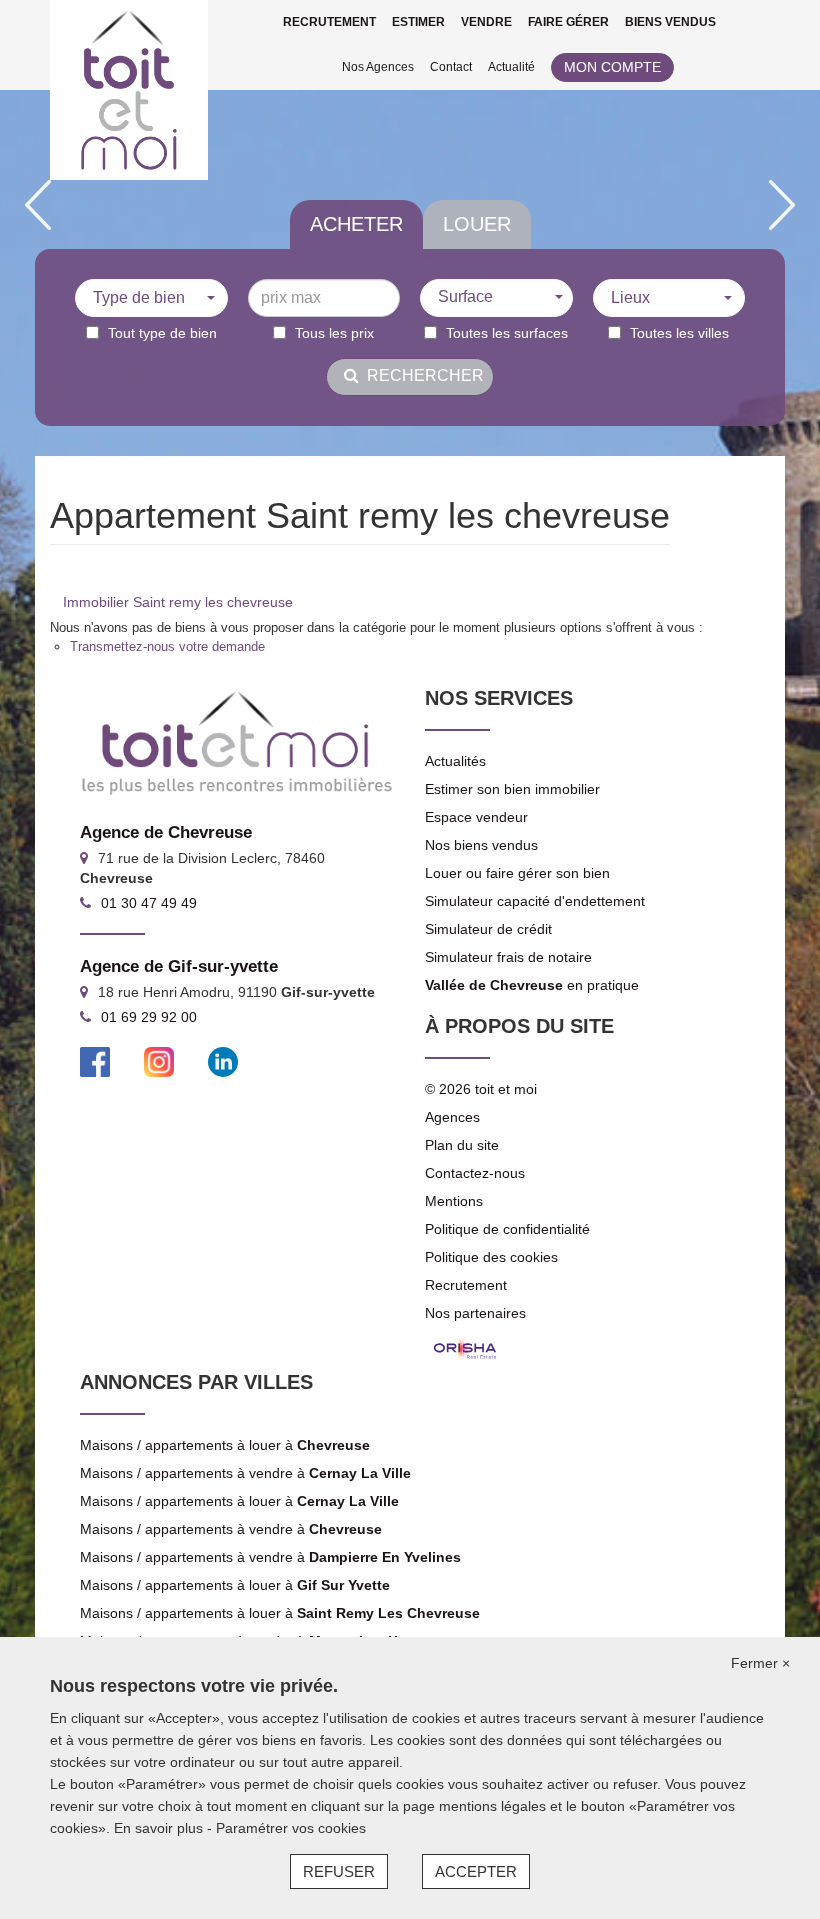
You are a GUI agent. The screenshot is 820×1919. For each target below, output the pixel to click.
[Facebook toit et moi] (95, 1061)
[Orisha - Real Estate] (465, 1349)
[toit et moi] (129, 90)
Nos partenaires (475, 1313)
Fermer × (760, 1663)
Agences (452, 1117)
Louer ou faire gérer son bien (517, 873)
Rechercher (421, 375)
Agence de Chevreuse (166, 832)
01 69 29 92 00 (149, 1017)
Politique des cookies (491, 1257)
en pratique (532, 985)
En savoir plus (160, 1828)
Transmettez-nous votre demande (167, 646)
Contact (451, 67)
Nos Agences (378, 67)
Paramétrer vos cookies (291, 1828)
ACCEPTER (476, 1871)
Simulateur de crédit (488, 929)
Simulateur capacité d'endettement (535, 901)
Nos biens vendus (481, 845)
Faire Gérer (568, 22)
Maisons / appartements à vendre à (245, 1473)
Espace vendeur (476, 817)
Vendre (486, 22)
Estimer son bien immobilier (512, 789)
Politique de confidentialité (507, 1229)
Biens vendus (670, 22)
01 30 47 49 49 (149, 903)
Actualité (511, 67)
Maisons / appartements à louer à (225, 1445)
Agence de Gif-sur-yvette (179, 966)
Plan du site (462, 1145)
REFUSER (339, 1871)
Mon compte (612, 67)
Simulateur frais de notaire (508, 957)
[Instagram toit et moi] (159, 1061)
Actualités (455, 761)
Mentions (454, 1201)
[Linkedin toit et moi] (223, 1061)
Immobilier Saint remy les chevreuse (178, 602)
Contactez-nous (475, 1173)
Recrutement (329, 22)
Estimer (418, 22)
